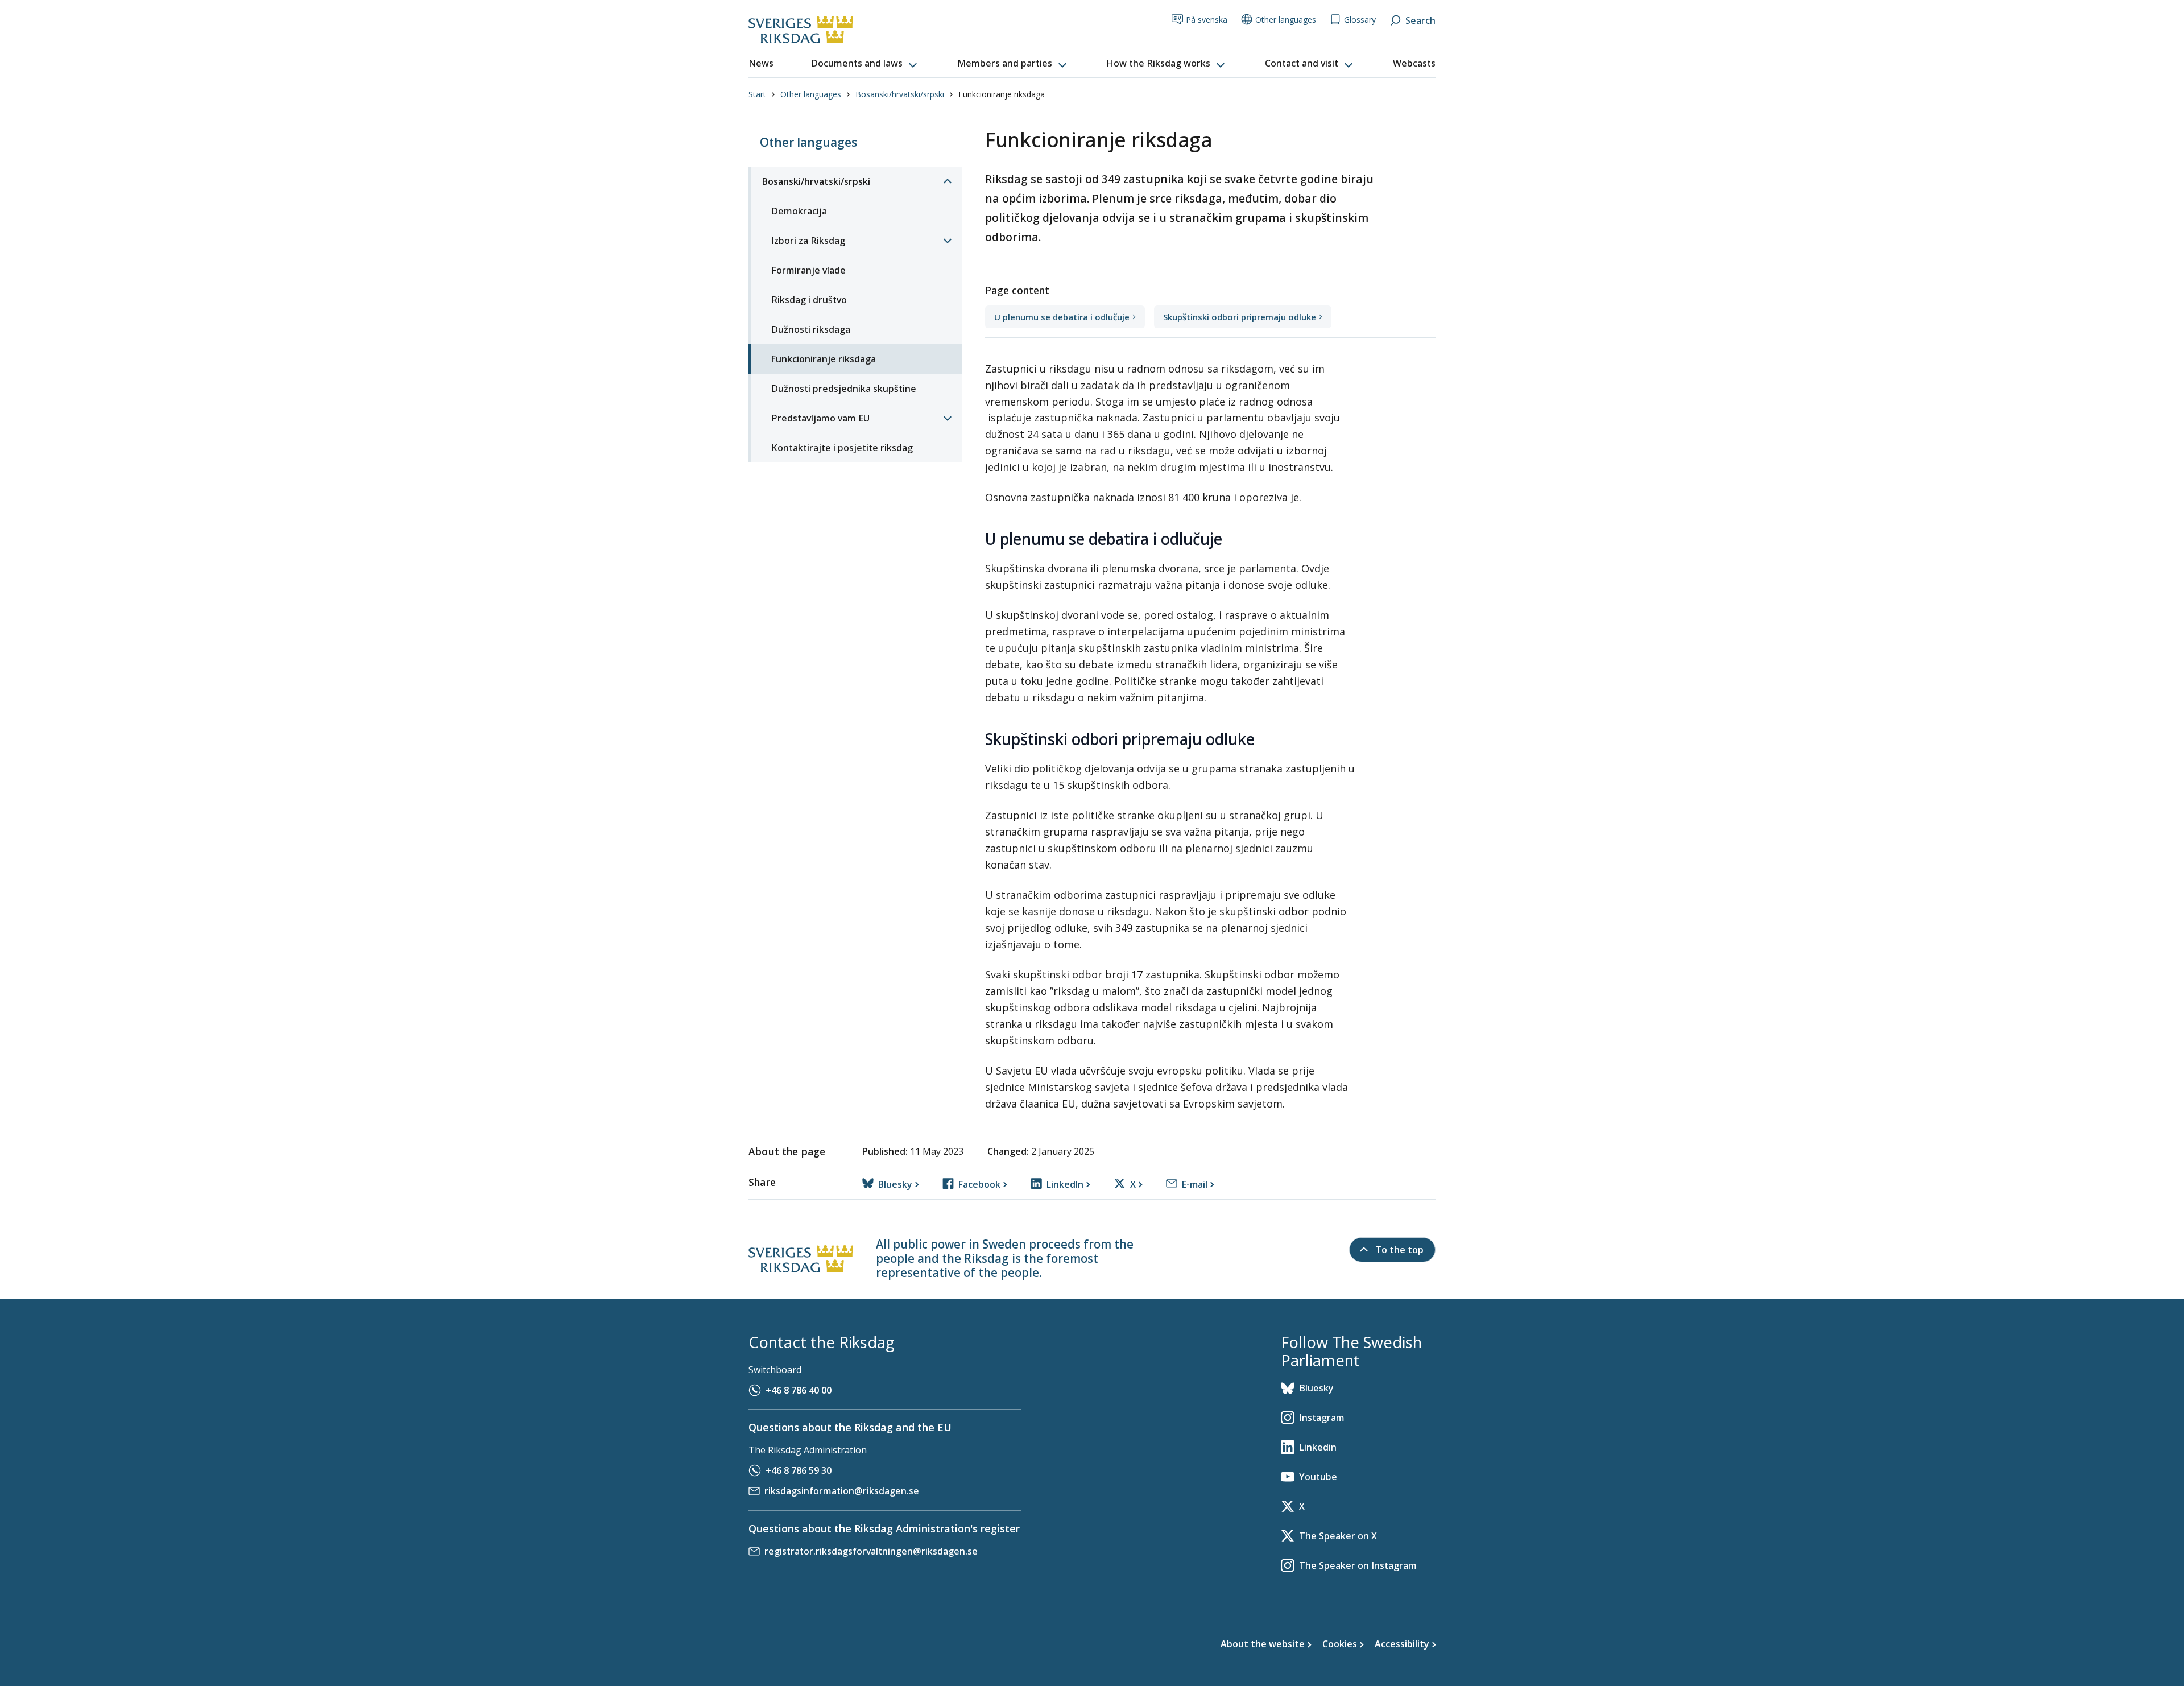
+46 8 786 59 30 (799, 1470)
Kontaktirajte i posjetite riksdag (842, 448)
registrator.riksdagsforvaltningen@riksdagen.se (871, 1551)
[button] (865, 64)
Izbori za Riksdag (808, 241)
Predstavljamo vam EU (820, 418)
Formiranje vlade (808, 270)
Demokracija (799, 211)
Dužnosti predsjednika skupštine (844, 389)
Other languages (1286, 20)
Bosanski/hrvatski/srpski (900, 94)
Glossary (1360, 20)
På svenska (1207, 20)
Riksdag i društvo (809, 300)
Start (757, 94)
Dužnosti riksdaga (811, 329)
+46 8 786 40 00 (799, 1390)
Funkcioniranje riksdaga (824, 359)
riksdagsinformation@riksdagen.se (842, 1491)
